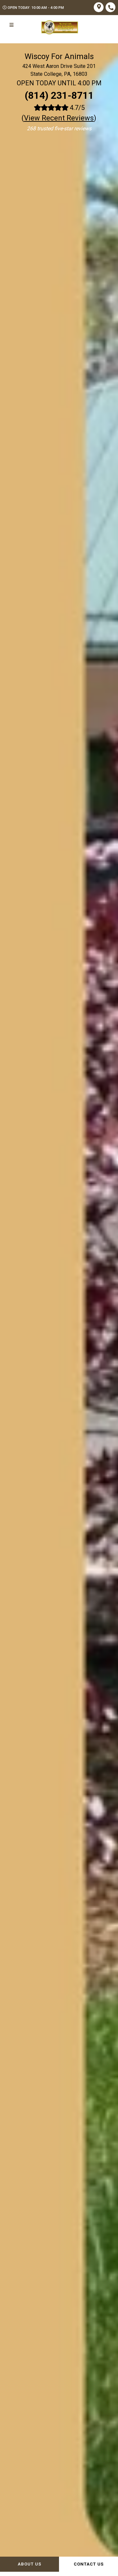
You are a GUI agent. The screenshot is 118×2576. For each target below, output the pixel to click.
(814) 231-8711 (59, 95)
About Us (29, 2564)
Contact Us (89, 2564)
